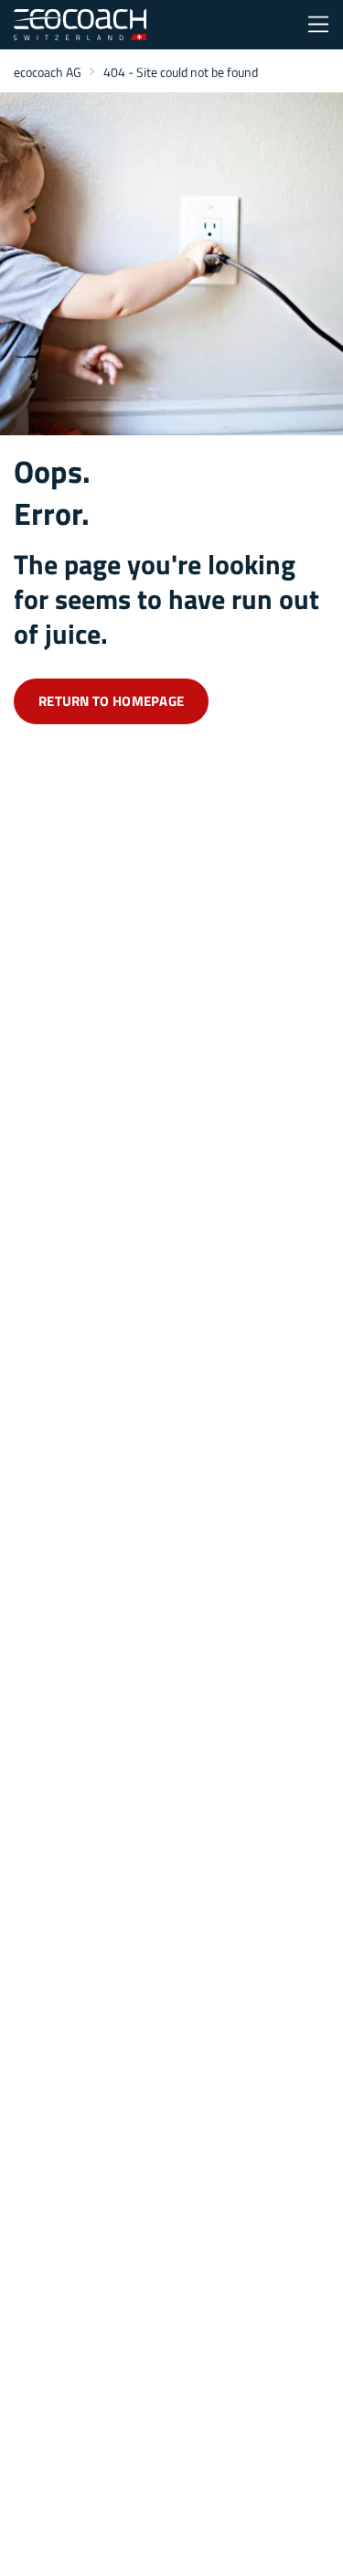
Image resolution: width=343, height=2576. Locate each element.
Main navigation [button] (318, 25)
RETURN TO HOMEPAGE (111, 701)
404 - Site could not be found (181, 72)
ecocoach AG (48, 72)
